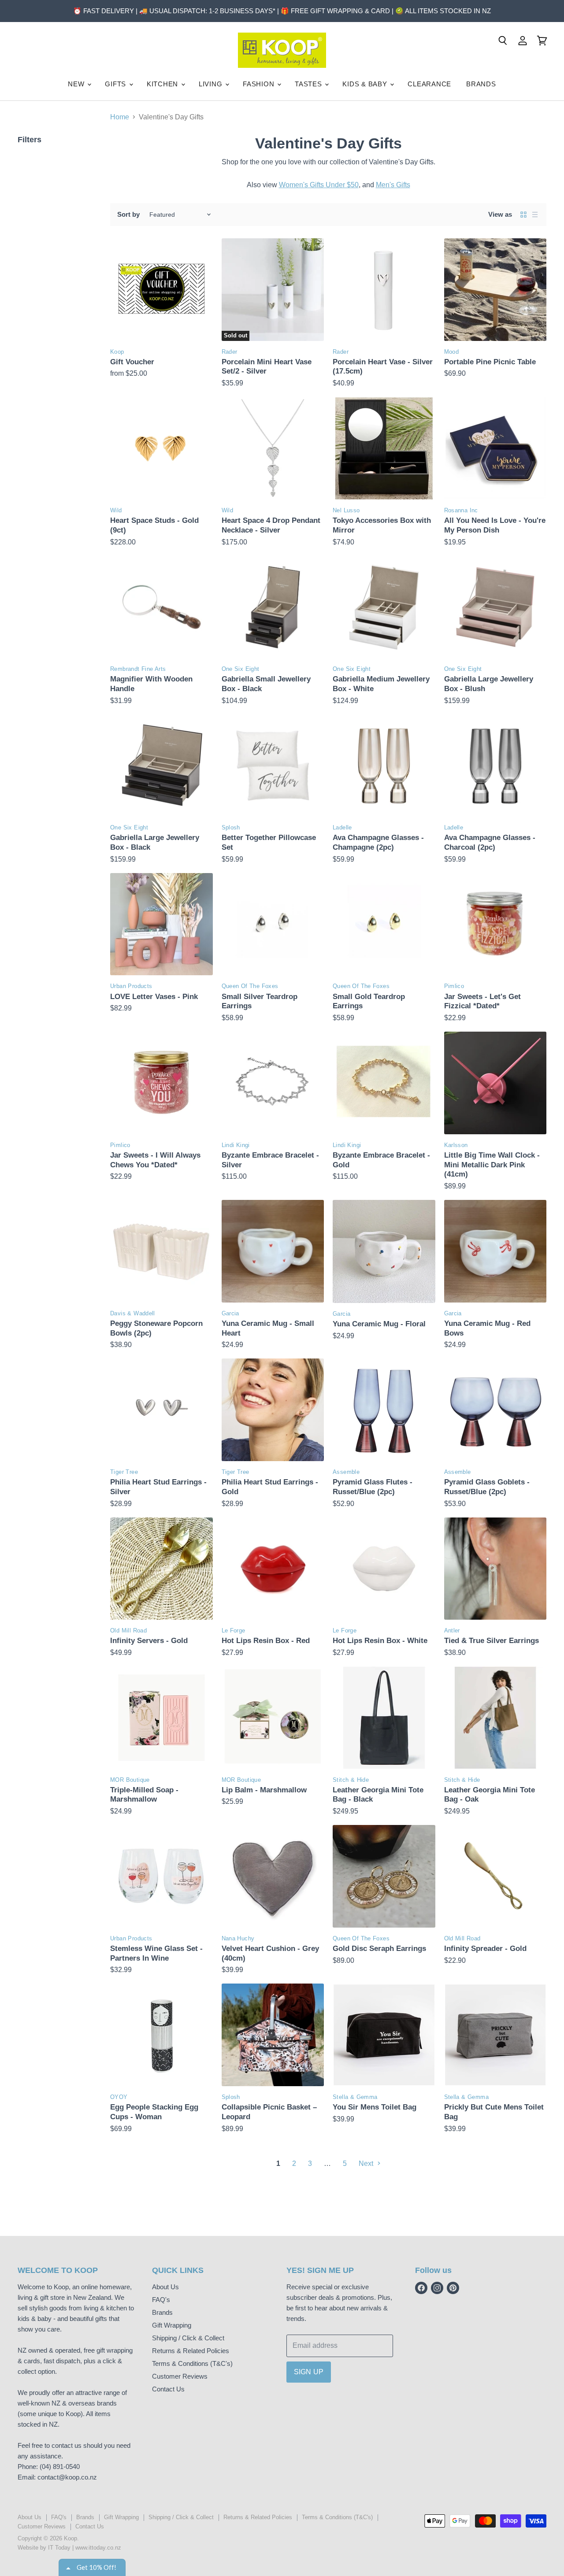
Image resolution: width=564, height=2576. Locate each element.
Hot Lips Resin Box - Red (266, 1641)
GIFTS (117, 84)
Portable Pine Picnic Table (490, 362)
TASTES (309, 84)
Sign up (309, 2372)
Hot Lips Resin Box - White (380, 1641)
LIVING (211, 84)
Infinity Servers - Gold (149, 1641)
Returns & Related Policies (191, 2351)
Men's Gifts (393, 185)
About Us (165, 2287)
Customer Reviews (180, 2376)
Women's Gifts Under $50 (319, 185)
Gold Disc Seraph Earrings (379, 1949)
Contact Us (168, 2389)
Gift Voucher (132, 362)
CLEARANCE (429, 84)
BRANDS (481, 84)
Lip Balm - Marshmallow (264, 1790)
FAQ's (161, 2300)
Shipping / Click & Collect (188, 2338)
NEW (77, 84)
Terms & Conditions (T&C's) (192, 2363)
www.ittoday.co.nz (98, 2548)
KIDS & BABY (366, 84)
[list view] (535, 215)
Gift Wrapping (172, 2325)
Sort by (128, 214)
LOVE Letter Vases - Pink (154, 997)
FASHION (260, 84)
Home (120, 117)
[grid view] (523, 215)
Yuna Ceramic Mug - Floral (379, 1324)
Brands (162, 2312)
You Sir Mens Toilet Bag (375, 2107)
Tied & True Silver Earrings (492, 1641)
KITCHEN (163, 84)
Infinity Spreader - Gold (485, 1949)
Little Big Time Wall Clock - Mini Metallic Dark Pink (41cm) (492, 1165)
